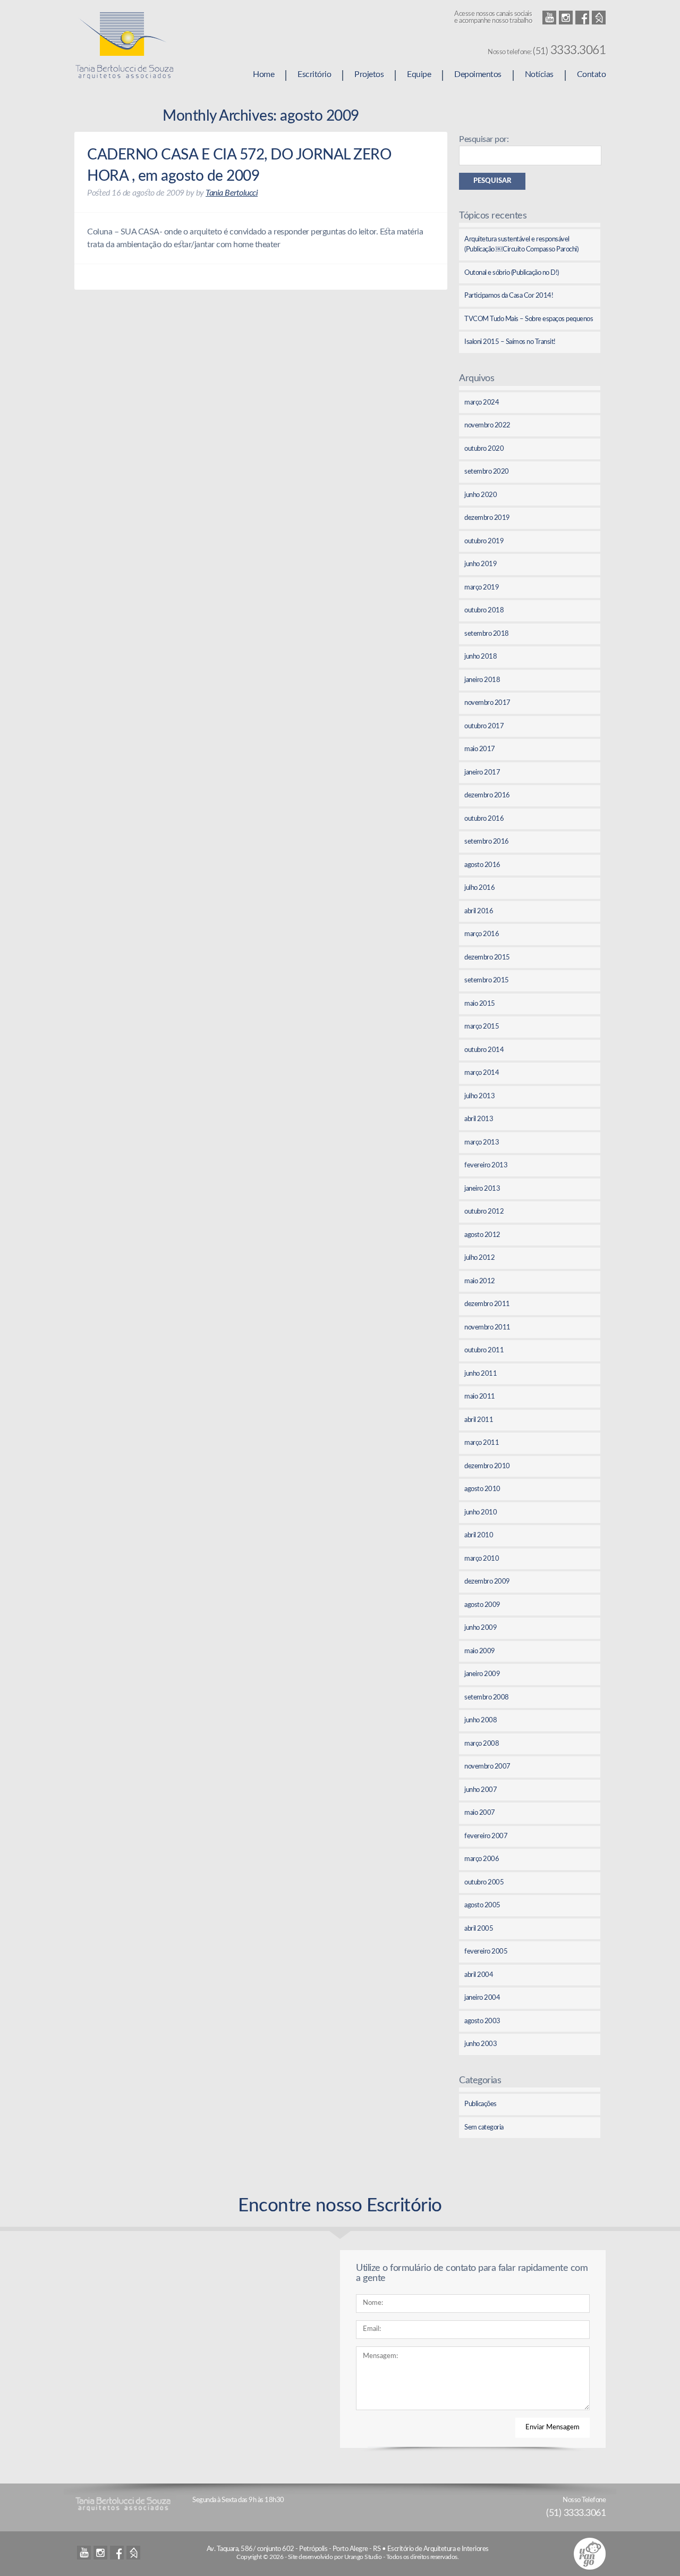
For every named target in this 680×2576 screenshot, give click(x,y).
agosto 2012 (482, 1235)
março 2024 (482, 403)
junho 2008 (481, 1720)
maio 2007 (480, 1813)
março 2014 (482, 1073)
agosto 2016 (482, 865)
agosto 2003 (482, 2021)
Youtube (549, 18)
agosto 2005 (482, 1905)
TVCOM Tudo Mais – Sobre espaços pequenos (529, 319)
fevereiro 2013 (486, 1165)
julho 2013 (479, 1096)
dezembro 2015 (487, 958)
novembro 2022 (487, 426)
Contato (592, 74)
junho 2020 (481, 495)
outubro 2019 (484, 541)
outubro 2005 (484, 1883)
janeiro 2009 (482, 1674)
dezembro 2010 (487, 1466)
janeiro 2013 (482, 1189)
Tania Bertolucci (232, 193)
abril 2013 (479, 1119)
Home (263, 74)
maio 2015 (480, 1004)
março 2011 (482, 1443)
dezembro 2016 (487, 795)
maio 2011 (480, 1397)
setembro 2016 (487, 842)
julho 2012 (479, 1258)
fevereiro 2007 (486, 1836)
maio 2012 (480, 1281)
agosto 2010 (482, 1489)
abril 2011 (479, 1420)
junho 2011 (481, 1374)
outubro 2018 (484, 611)
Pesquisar (492, 181)
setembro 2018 (487, 634)
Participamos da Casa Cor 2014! (509, 296)
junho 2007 (481, 1790)
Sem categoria (484, 2128)
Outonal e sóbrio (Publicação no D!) (512, 273)
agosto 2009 (482, 1605)
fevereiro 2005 (486, 1952)
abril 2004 (479, 1975)
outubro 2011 (484, 1350)
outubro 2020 (484, 449)
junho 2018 (481, 657)
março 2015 (482, 1027)
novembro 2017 (487, 703)
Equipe (419, 74)
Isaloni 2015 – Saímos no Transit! (510, 342)
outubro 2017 (484, 726)
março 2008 (482, 1744)
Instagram (566, 18)
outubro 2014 (484, 1050)
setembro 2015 (487, 980)
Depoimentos (478, 74)
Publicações (481, 2104)
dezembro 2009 (487, 1582)
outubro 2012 (484, 1212)
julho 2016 (479, 888)
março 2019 (482, 588)
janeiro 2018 (482, 680)
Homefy (599, 18)
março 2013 (482, 1143)
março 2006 (482, 1859)
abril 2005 (479, 1929)
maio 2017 (480, 749)
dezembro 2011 (487, 1304)
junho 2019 (481, 564)
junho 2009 (481, 1628)
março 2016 (482, 934)
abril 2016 (479, 911)
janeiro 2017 (482, 773)
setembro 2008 (487, 1698)
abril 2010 (479, 1535)
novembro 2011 (487, 1328)
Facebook (582, 18)
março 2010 (482, 1559)
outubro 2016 (484, 819)
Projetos (369, 74)
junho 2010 (481, 1513)
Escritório (314, 74)
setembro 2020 (487, 472)
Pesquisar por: (484, 139)
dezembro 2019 (487, 518)
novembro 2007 (487, 1767)
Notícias (539, 74)
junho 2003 (481, 2044)
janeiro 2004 (482, 1998)
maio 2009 (480, 1651)
